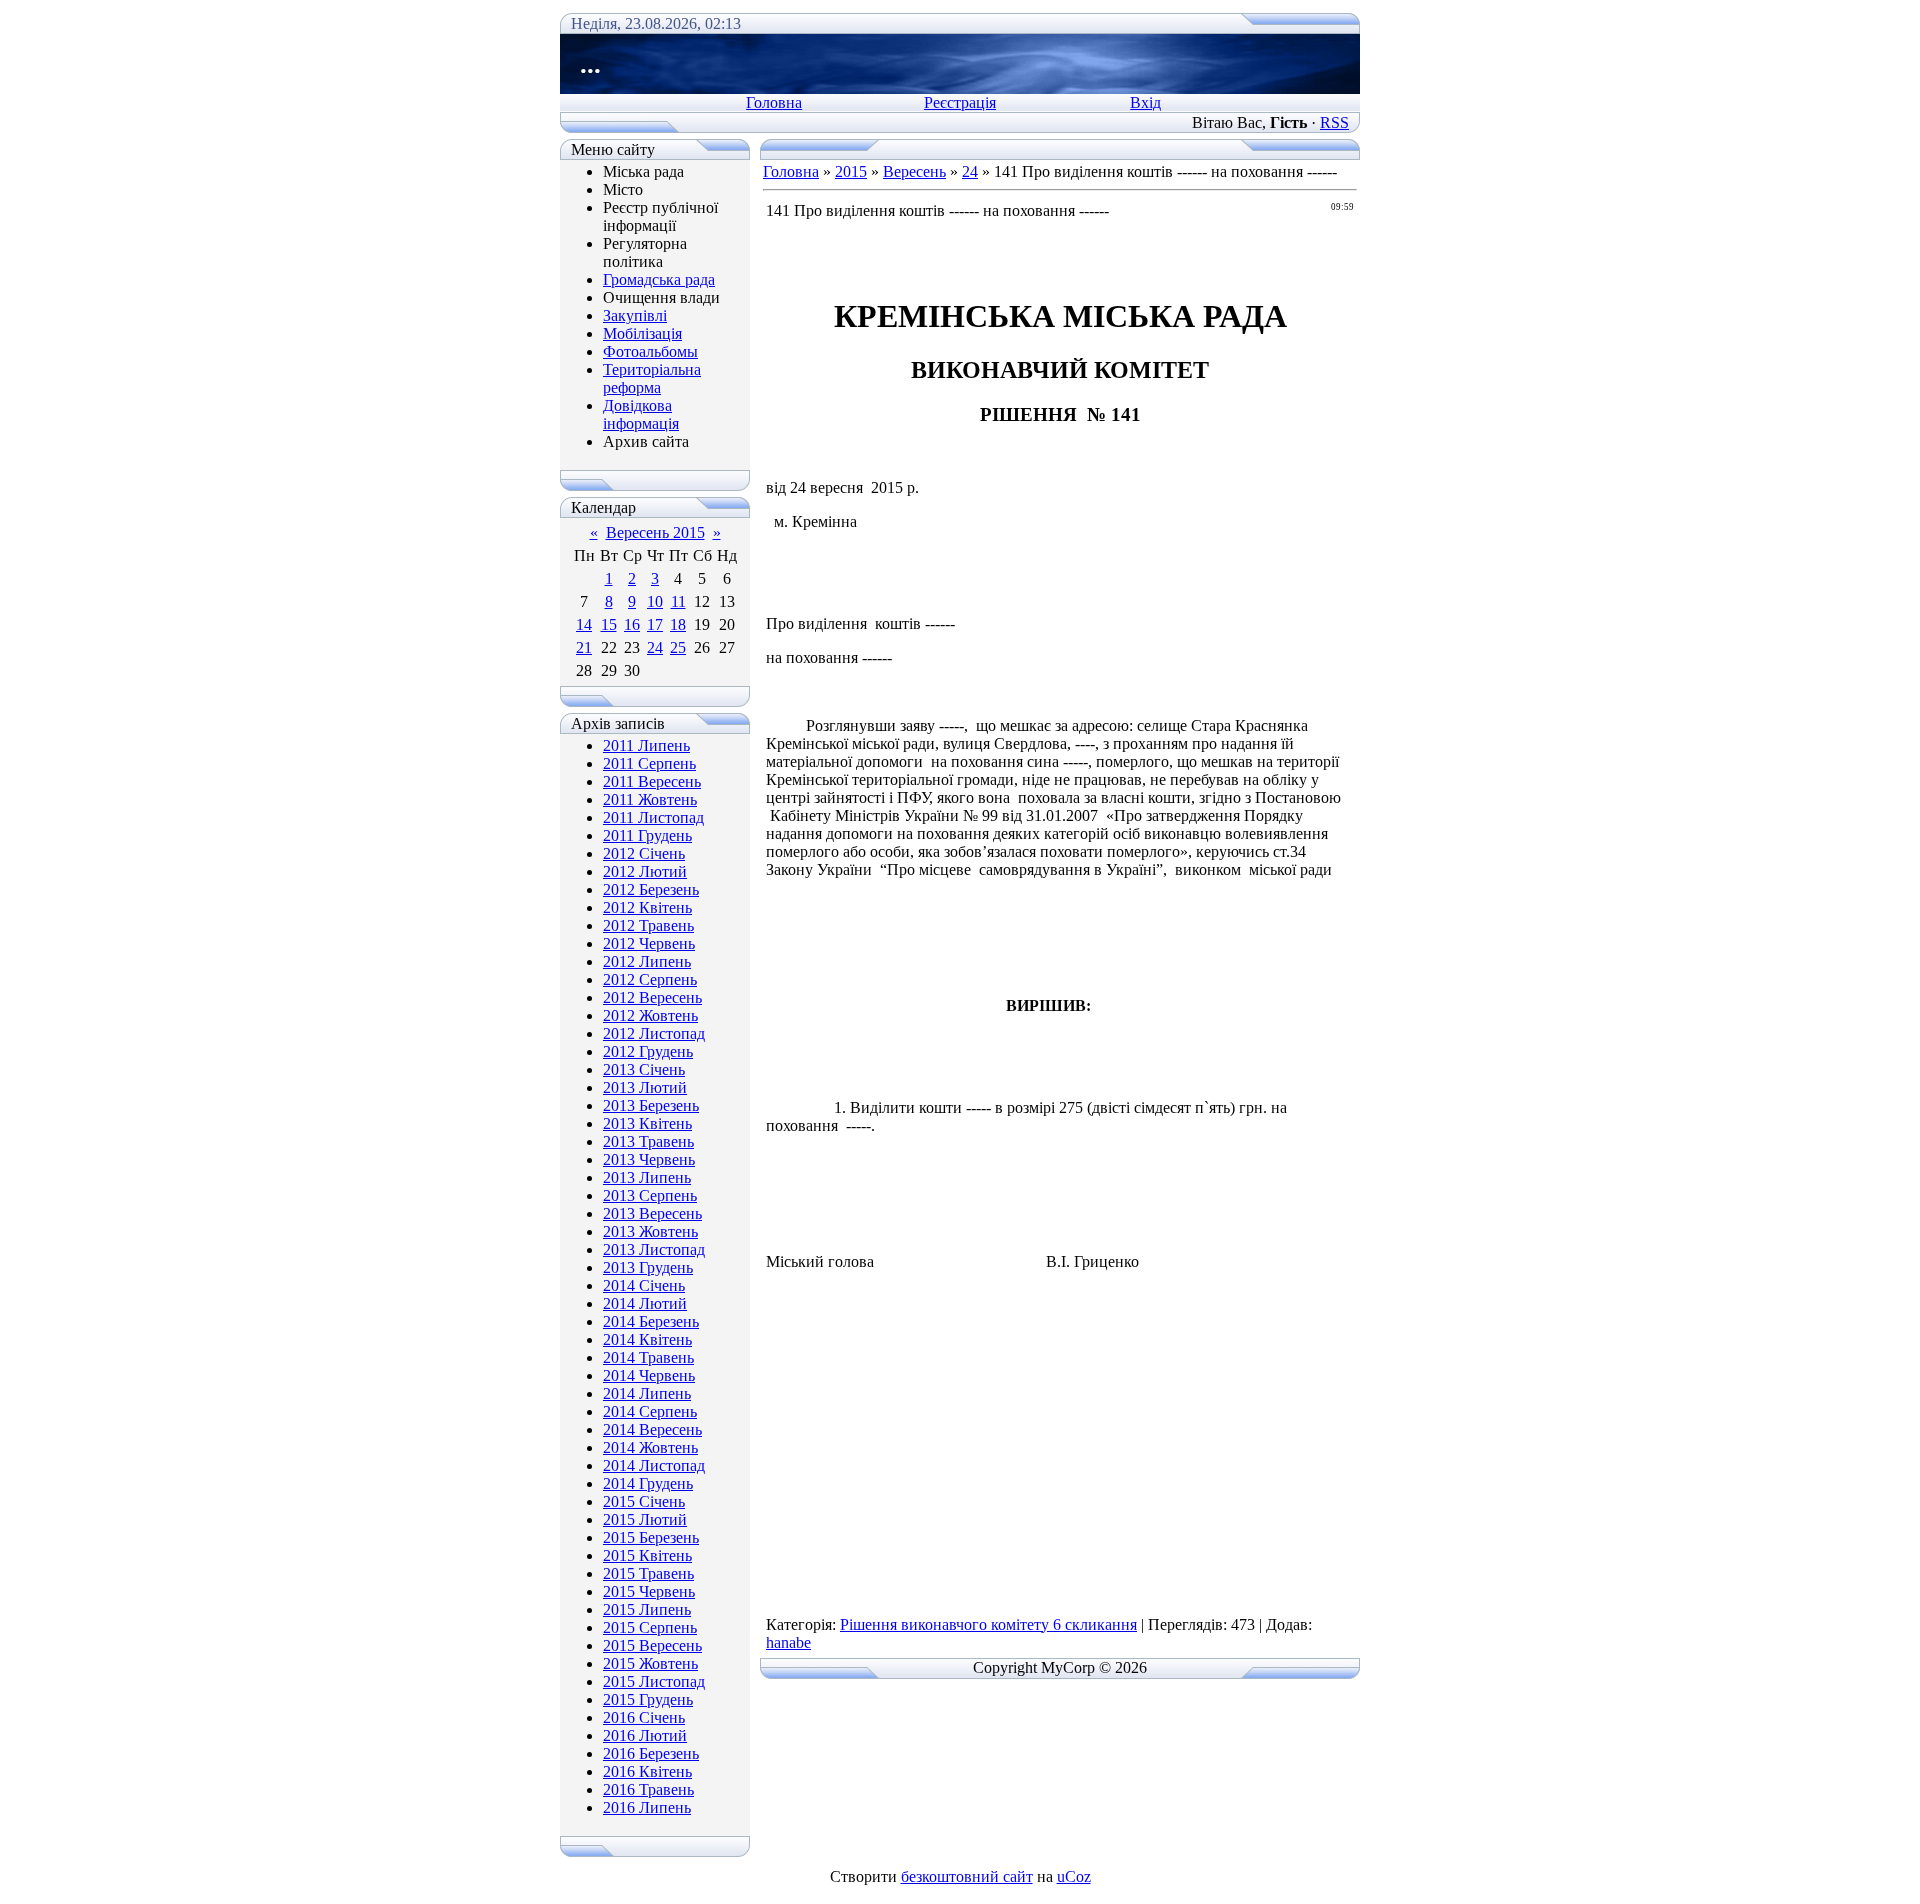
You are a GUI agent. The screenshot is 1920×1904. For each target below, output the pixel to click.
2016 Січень (644, 1717)
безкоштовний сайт (967, 1876)
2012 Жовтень (650, 1015)
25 (678, 647)
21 (584, 647)
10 (655, 601)
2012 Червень (649, 943)
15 (609, 624)
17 (655, 624)
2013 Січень (644, 1069)
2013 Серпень (650, 1195)
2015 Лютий (645, 1519)
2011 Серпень (649, 763)
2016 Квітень (647, 1771)
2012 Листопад (654, 1033)
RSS (1334, 122)
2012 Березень (651, 889)
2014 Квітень (647, 1339)
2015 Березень (651, 1537)
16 (632, 624)
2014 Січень (644, 1285)
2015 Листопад (654, 1681)
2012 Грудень (648, 1051)
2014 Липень (647, 1393)
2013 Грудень (648, 1267)
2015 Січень (644, 1501)
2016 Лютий (645, 1735)
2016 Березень (651, 1753)
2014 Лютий (645, 1303)
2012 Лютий (645, 871)
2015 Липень (647, 1609)
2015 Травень (648, 1573)
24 (655, 647)
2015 (851, 171)
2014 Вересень (652, 1429)
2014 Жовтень (650, 1447)
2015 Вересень (652, 1645)
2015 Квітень (647, 1555)
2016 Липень (647, 1807)
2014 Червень (649, 1375)
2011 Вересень (652, 781)
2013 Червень (649, 1159)
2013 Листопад (654, 1249)
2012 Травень (648, 925)
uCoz (1074, 1876)
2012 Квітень (647, 907)
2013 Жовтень (650, 1231)
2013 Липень (647, 1177)
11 (678, 601)
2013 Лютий (645, 1087)
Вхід (1145, 102)
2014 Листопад (654, 1465)
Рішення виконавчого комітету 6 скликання (988, 1624)
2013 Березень (651, 1105)
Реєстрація (960, 102)
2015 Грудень (648, 1699)
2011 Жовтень (650, 799)
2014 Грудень (648, 1483)
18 (678, 624)
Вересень (914, 171)
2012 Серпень (650, 979)
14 (584, 624)
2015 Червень (649, 1591)
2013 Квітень (647, 1123)
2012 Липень (647, 961)
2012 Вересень (652, 997)
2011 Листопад (653, 817)
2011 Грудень (647, 835)
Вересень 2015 (655, 532)
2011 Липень (646, 745)
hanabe (788, 1642)
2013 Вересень (652, 1213)
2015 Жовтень (650, 1663)
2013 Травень (648, 1141)
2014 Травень (648, 1357)
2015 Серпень (650, 1627)
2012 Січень (644, 853)
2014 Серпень (650, 1411)
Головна (774, 102)
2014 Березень (651, 1321)
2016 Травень (648, 1789)
